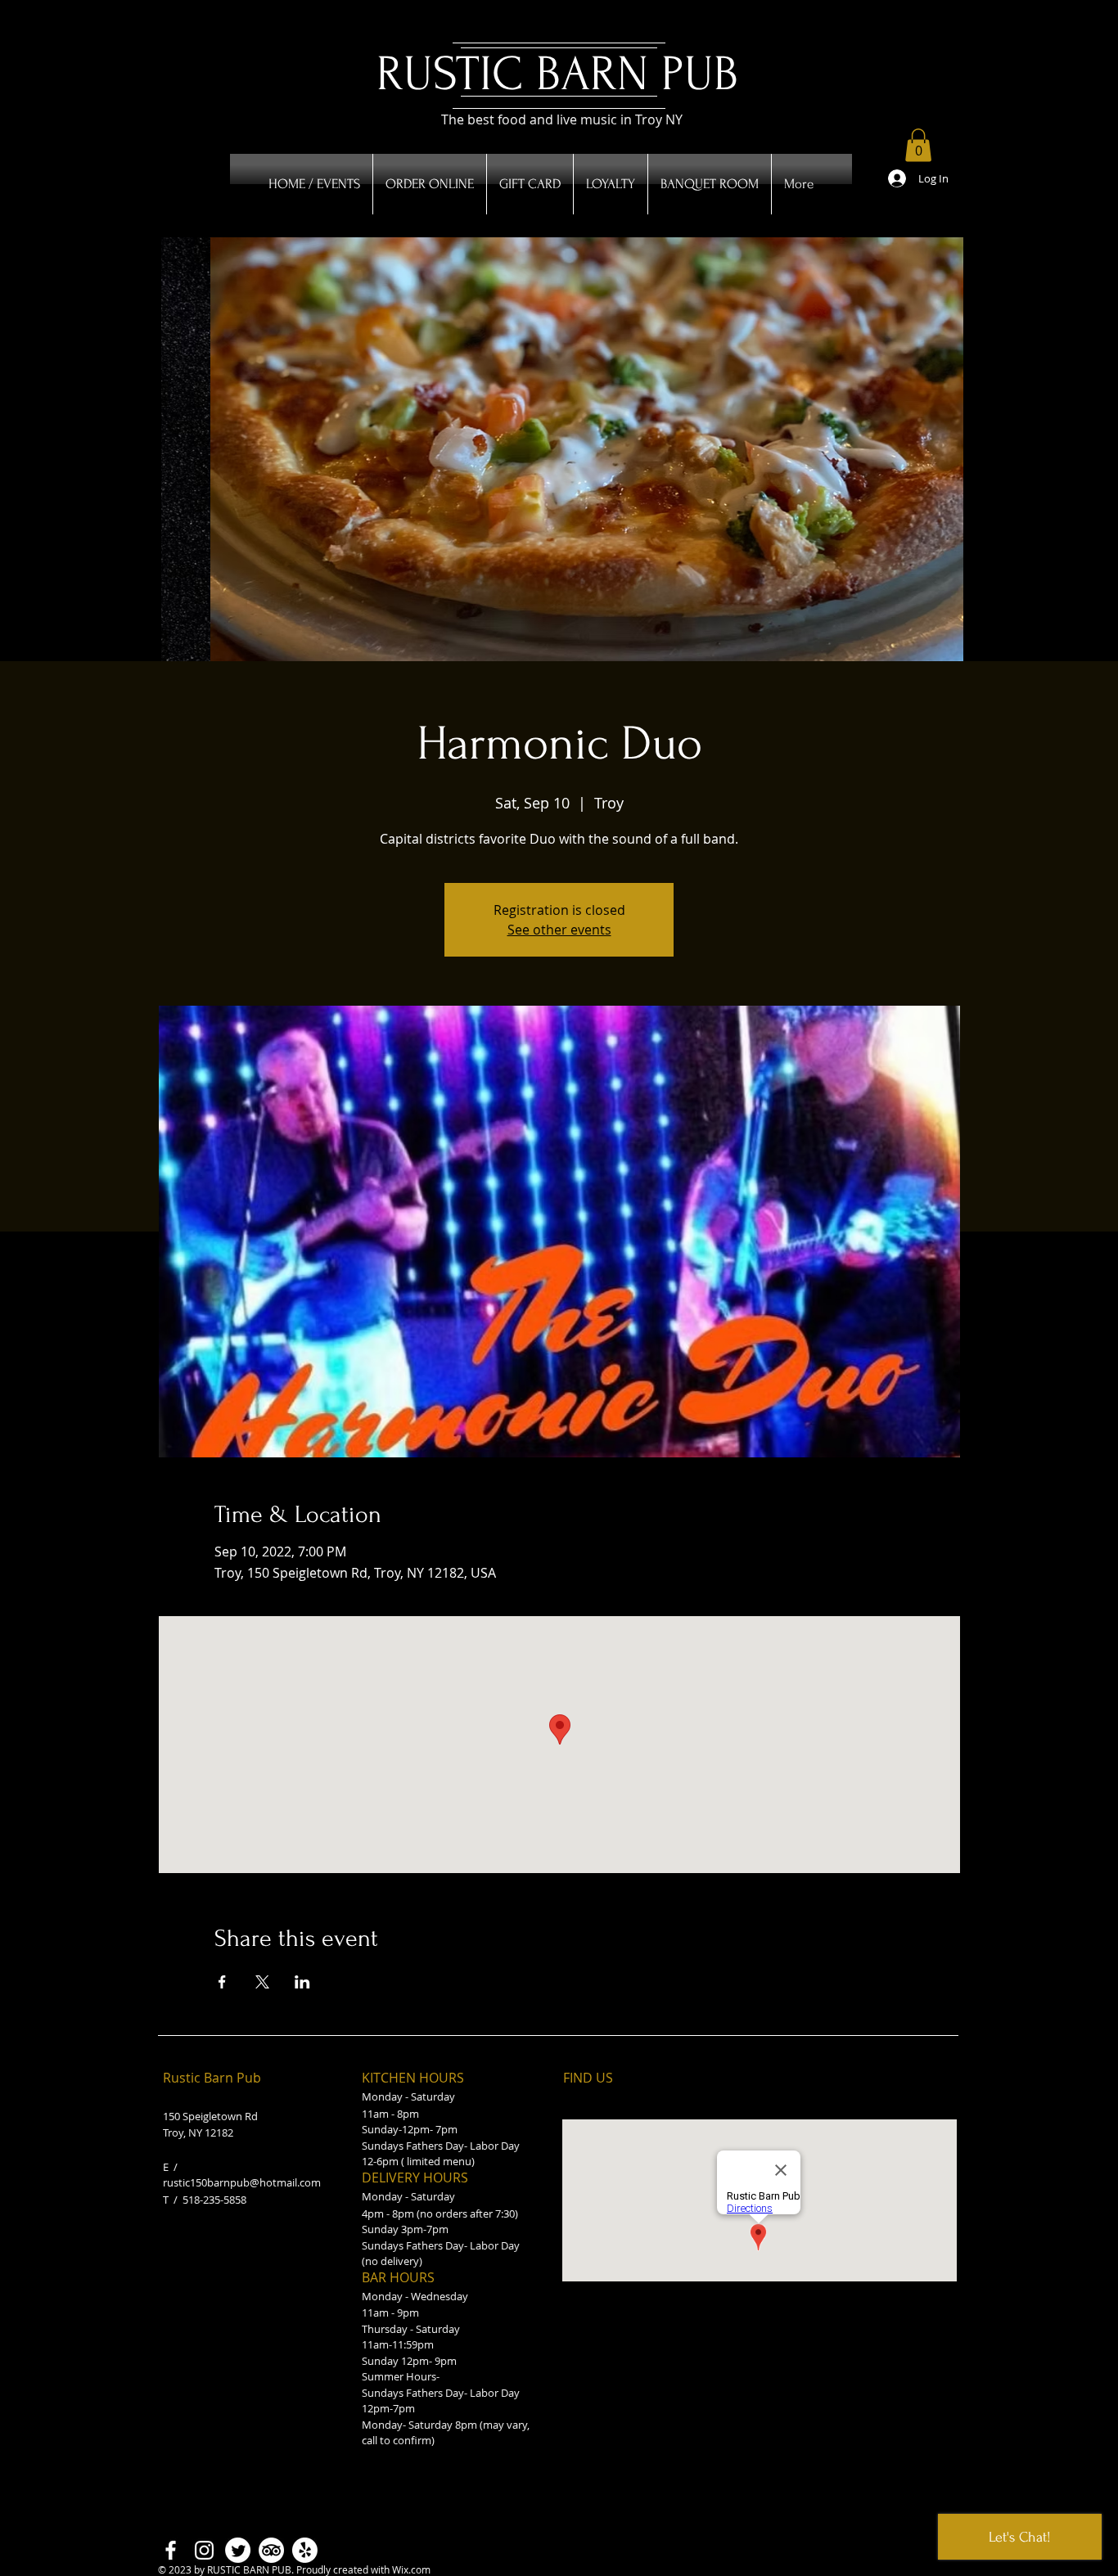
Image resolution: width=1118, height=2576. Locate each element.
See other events (559, 930)
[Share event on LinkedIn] (302, 1982)
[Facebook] (171, 2550)
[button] (918, 145)
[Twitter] (238, 2550)
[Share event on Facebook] (222, 1982)
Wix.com (411, 2569)
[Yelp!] (305, 2550)
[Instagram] (204, 2550)
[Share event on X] (262, 1982)
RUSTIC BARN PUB (557, 74)
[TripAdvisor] (271, 2550)
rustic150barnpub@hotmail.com (242, 2182)
